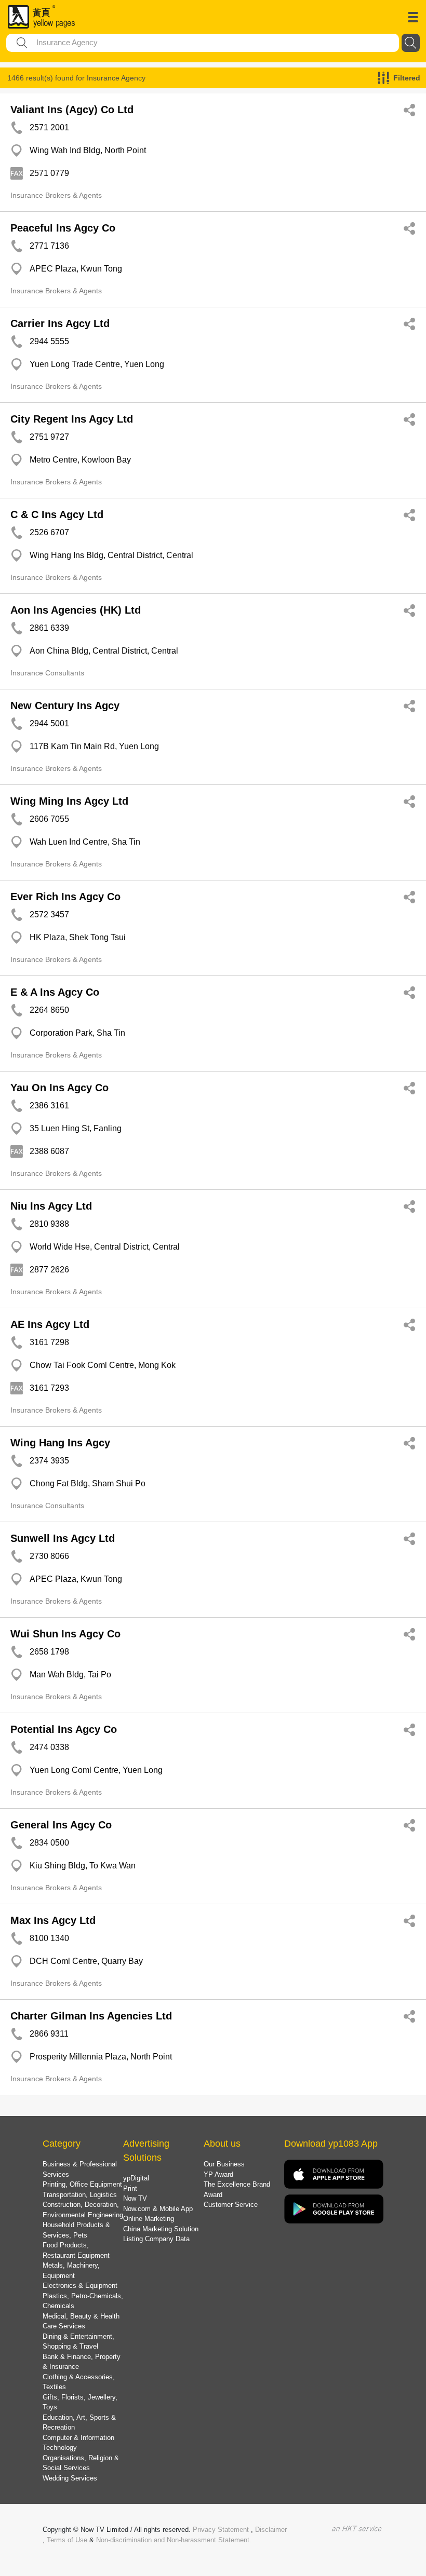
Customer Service (231, 2205)
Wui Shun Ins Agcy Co (65, 1634)
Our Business (224, 2164)
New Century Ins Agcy (65, 706)
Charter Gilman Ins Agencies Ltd (91, 2016)
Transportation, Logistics (80, 2195)
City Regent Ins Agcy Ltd (72, 419)
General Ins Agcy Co (61, 1825)
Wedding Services (70, 2478)
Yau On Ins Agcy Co (59, 1088)
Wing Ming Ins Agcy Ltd (69, 801)
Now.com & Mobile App (158, 2209)
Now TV (135, 2198)
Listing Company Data (156, 2239)
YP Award (218, 2174)
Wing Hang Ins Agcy (60, 1443)
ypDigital (136, 2178)
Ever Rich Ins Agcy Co (65, 897)
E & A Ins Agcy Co (55, 992)
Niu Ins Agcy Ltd (51, 1206)
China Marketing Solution (161, 2229)
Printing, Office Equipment (82, 2184)
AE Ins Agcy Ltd (50, 1324)
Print (130, 2188)
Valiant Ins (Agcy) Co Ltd (72, 110)
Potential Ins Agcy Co (64, 1729)
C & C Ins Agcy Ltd (57, 514)
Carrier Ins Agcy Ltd (60, 323)
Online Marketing (149, 2219)
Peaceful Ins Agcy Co (63, 228)
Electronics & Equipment (80, 2286)
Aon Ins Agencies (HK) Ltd (76, 610)
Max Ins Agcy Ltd (53, 1920)
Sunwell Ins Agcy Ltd (63, 1538)
